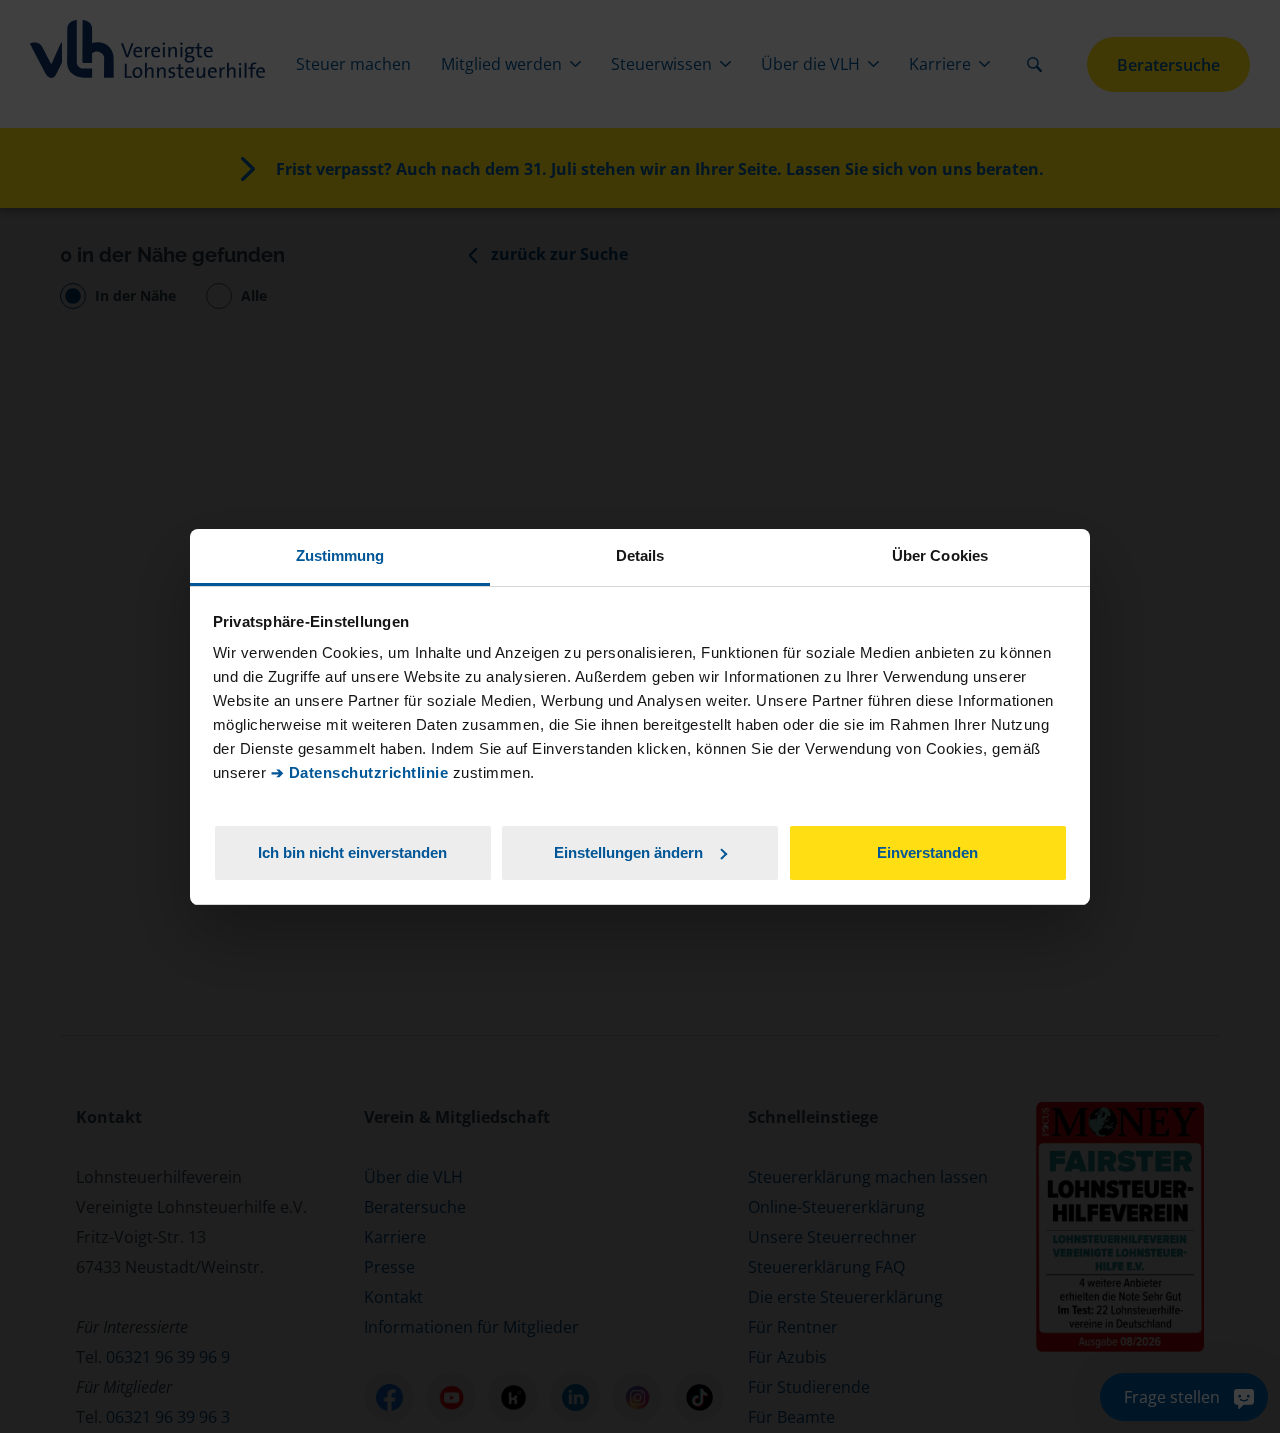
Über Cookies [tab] (940, 555)
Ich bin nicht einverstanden (352, 851)
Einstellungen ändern (628, 851)
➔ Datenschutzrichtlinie (360, 772)
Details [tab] (640, 555)
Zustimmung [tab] (340, 555)
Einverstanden (927, 851)
